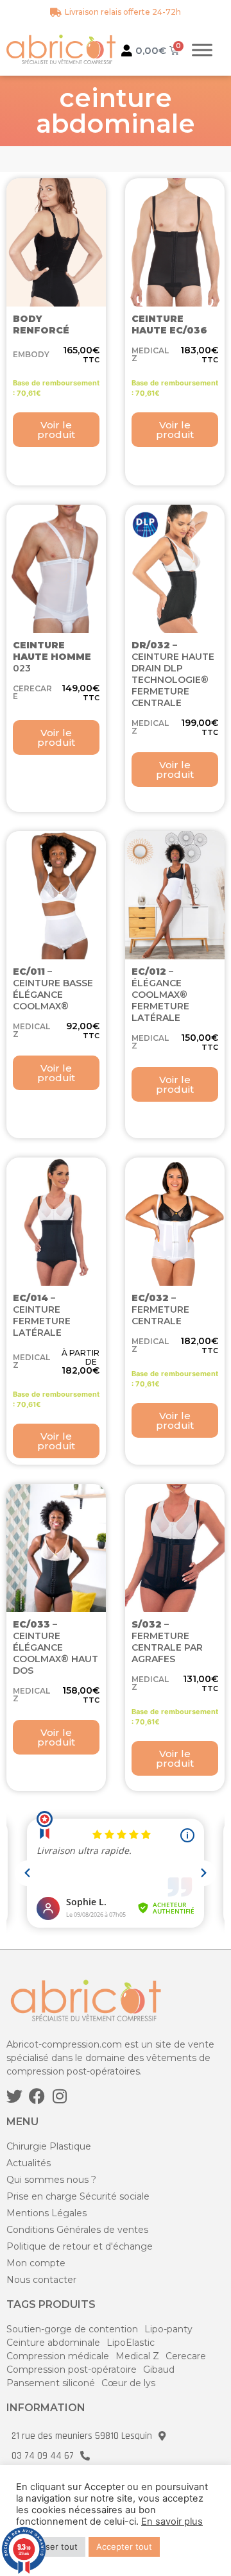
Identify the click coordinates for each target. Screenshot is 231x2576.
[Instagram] (59, 2096)
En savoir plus (172, 2521)
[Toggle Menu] (202, 50)
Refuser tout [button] (52, 2547)
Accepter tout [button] (124, 2547)
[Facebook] (37, 2096)
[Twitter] (14, 2096)
